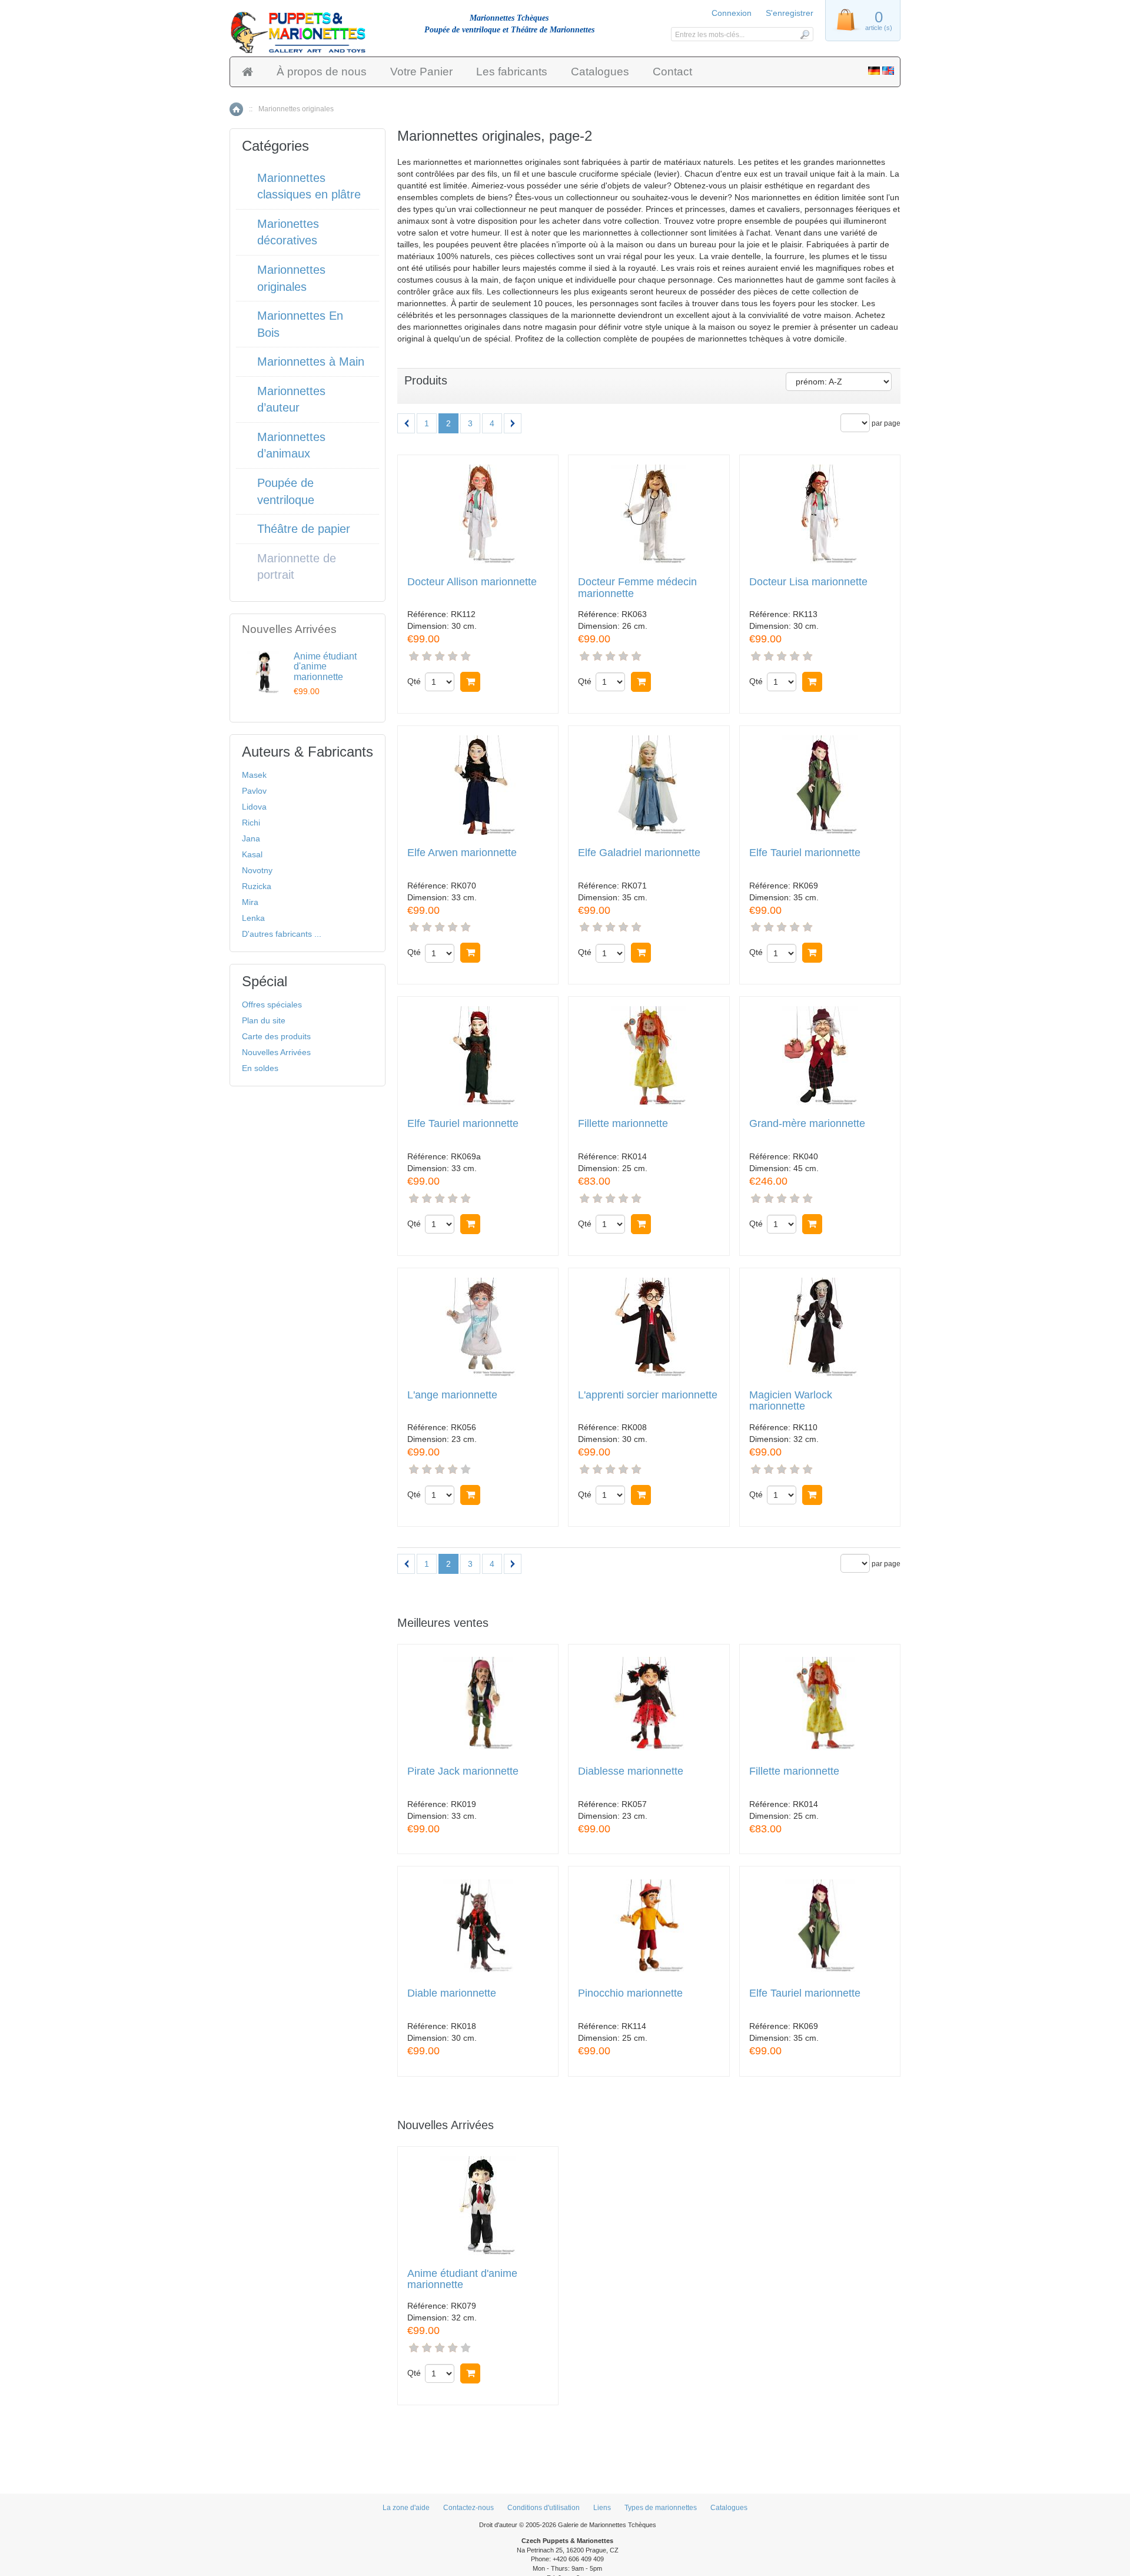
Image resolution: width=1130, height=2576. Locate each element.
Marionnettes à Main (311, 362)
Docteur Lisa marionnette (808, 582)
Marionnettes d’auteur (291, 400)
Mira (250, 902)
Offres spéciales (272, 1004)
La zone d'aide (406, 2508)
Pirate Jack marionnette (463, 1771)
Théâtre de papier (304, 529)
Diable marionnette (452, 1993)
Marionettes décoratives (288, 232)
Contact (672, 72)
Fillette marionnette (623, 1124)
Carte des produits (276, 1036)
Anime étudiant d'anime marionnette (462, 2280)
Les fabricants (512, 72)
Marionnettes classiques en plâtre (309, 186)
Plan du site (264, 1020)
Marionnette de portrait (297, 567)
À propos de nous (322, 72)
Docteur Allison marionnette (472, 582)
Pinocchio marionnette (630, 1993)
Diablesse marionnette (631, 1771)
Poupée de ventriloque (286, 491)
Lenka (253, 918)
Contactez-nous (468, 2508)
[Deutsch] (874, 72)
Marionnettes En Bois (300, 324)
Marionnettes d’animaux (291, 445)
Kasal (252, 854)
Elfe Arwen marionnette (462, 853)
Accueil (236, 109)
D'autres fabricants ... (282, 934)
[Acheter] (470, 682)
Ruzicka (257, 886)
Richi (251, 823)
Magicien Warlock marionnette (791, 1401)
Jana (251, 838)
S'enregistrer (790, 13)
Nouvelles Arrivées (276, 1052)
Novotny (257, 870)
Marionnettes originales (291, 278)
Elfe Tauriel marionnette (805, 853)
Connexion (732, 13)
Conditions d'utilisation (544, 2508)
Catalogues (600, 72)
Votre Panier (421, 72)
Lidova (254, 807)
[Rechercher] (804, 34)
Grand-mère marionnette (807, 1124)
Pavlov (254, 791)
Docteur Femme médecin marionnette (637, 588)
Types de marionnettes (661, 2508)
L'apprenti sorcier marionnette (648, 1395)
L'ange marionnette (452, 1395)
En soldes (260, 1068)
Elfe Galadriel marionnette (639, 853)
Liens (602, 2508)
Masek (254, 775)
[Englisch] (888, 72)
